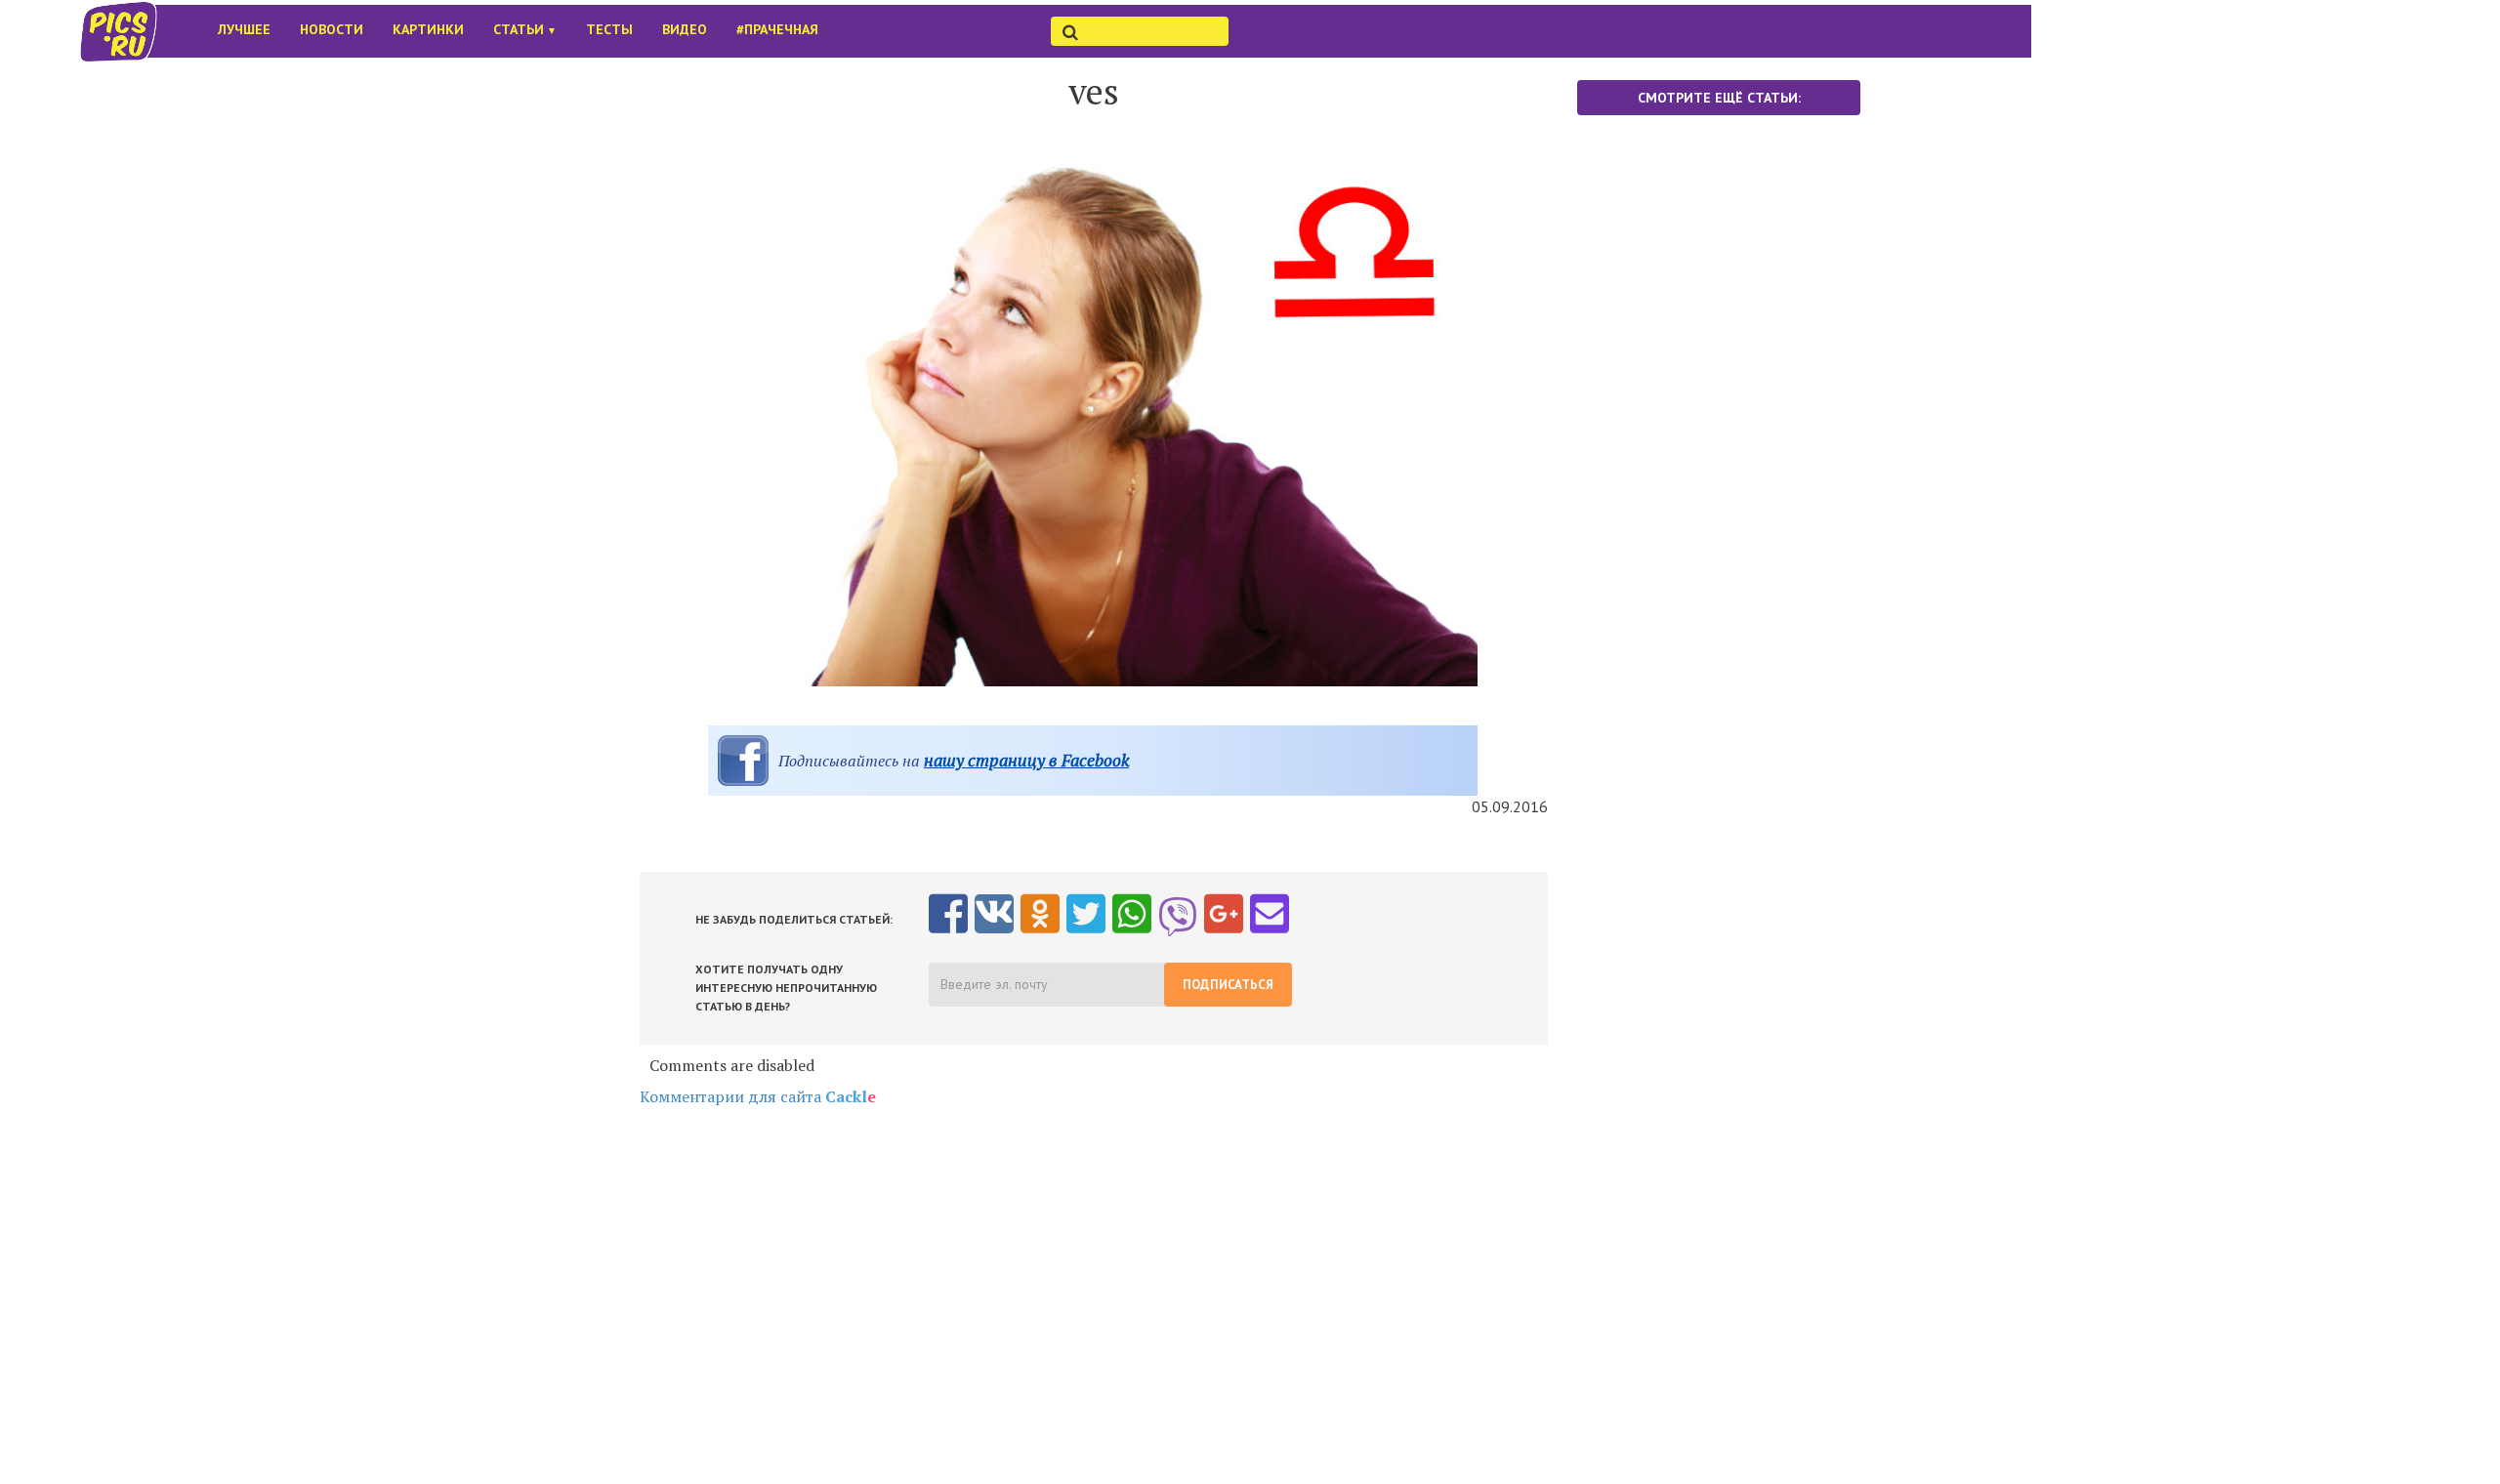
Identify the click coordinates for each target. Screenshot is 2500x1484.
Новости (332, 29)
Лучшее (244, 29)
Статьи (525, 29)
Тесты (609, 29)
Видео (685, 29)
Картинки (428, 29)
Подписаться (1228, 985)
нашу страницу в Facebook (1026, 760)
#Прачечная (777, 29)
